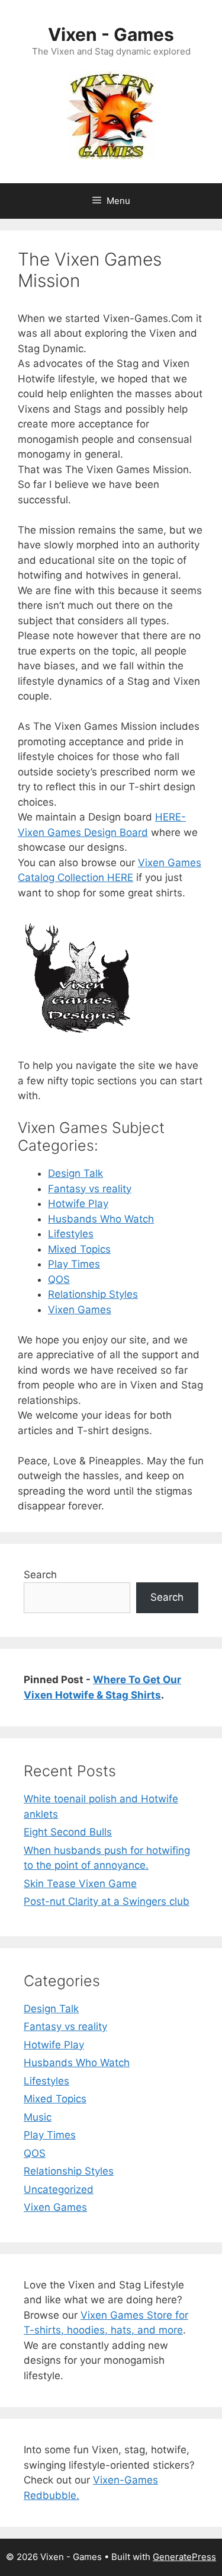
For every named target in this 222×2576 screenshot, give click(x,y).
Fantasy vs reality (90, 1189)
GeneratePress (184, 2557)
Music (38, 2117)
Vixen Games (80, 1310)
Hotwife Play (78, 1204)
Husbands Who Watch (101, 1219)
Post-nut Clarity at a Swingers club (107, 1901)
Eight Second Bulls (68, 1832)
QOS (59, 1279)
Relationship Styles (93, 1294)
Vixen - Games (111, 34)
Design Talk (75, 1173)
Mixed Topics (79, 1249)
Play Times (74, 1264)
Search (40, 1575)
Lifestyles (71, 1234)
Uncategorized (59, 2189)
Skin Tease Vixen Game (80, 1884)
